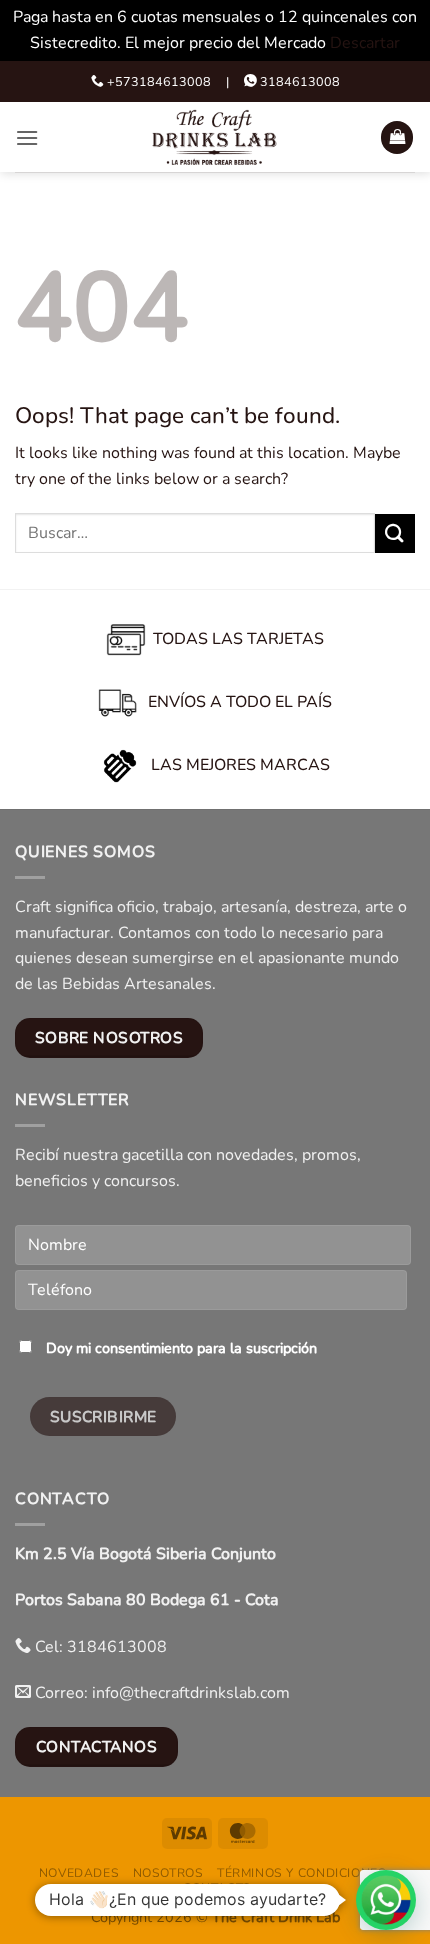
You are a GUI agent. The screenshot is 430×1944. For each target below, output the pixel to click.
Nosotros (168, 1873)
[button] (27, 137)
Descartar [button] (365, 43)
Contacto (217, 1888)
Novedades (79, 1873)
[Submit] (395, 533)
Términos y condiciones (301, 1873)
